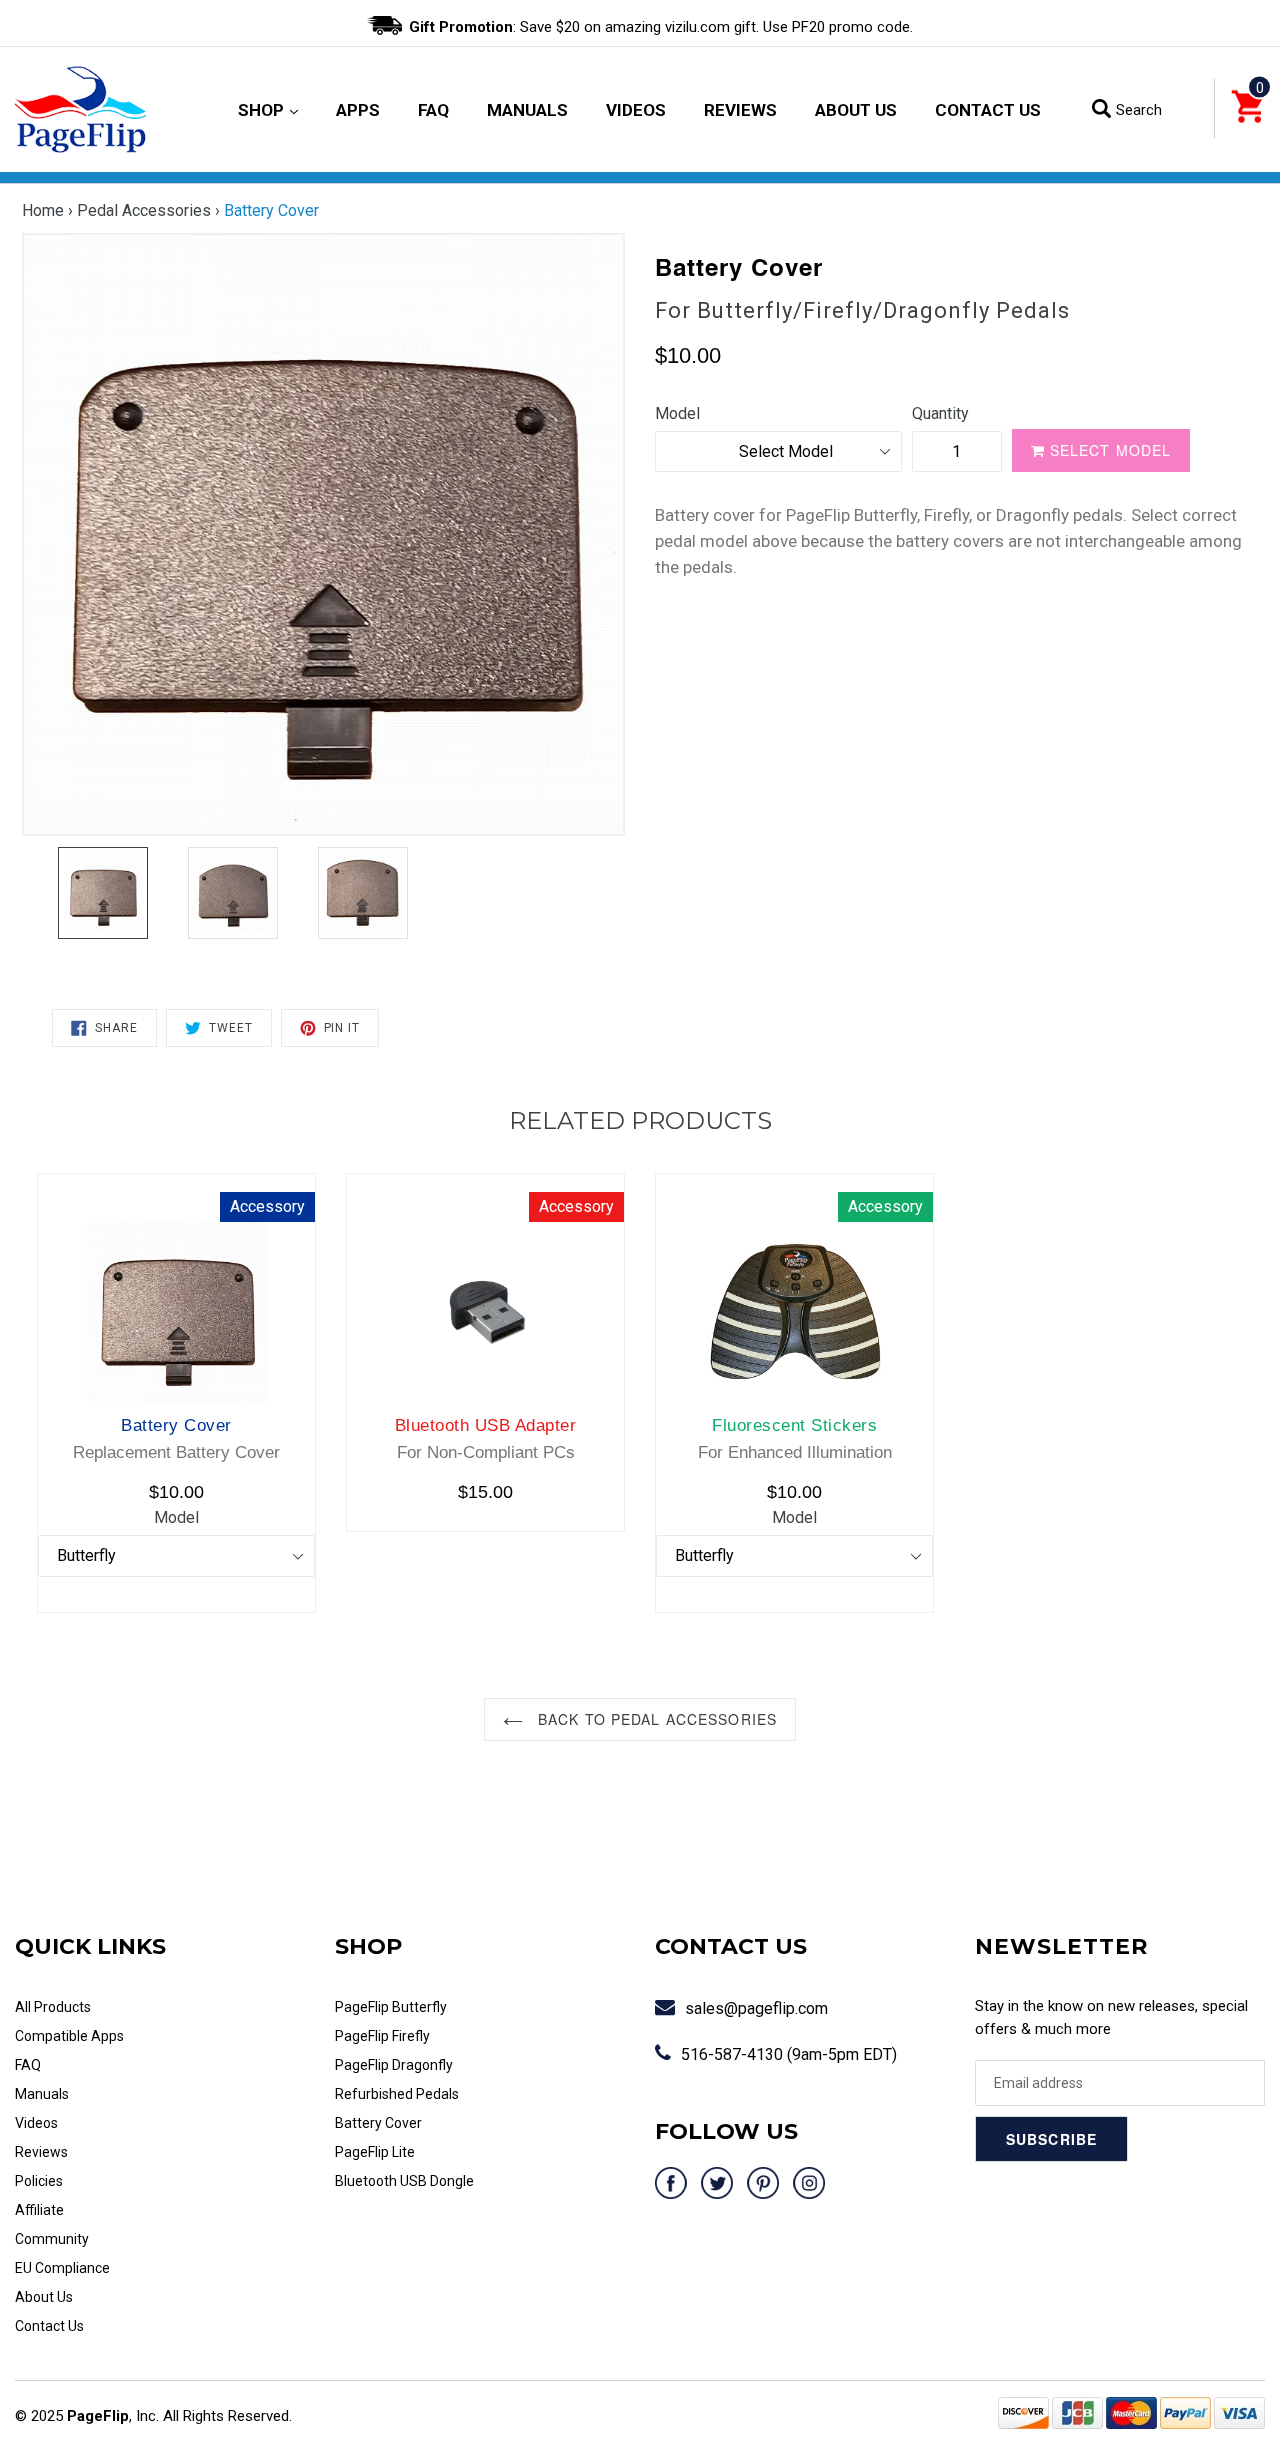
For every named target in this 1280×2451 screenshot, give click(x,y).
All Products (53, 2007)
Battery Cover (378, 2123)
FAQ (433, 110)
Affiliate (39, 2210)
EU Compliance (62, 2268)
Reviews (740, 110)
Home (43, 210)
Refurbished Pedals (397, 2094)
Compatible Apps (69, 2036)
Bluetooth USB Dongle (404, 2181)
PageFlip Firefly (382, 2036)
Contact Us (988, 110)
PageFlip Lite (375, 2152)
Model (677, 413)
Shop (268, 109)
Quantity (940, 413)
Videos (636, 110)
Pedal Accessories (144, 210)
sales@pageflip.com (756, 2008)
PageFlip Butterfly (391, 2007)
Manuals (527, 110)
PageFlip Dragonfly (394, 2065)
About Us (856, 110)
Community (52, 2239)
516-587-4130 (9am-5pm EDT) (789, 2054)
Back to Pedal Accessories (655, 1719)
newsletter (1061, 1946)
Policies (39, 2181)
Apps (358, 110)
